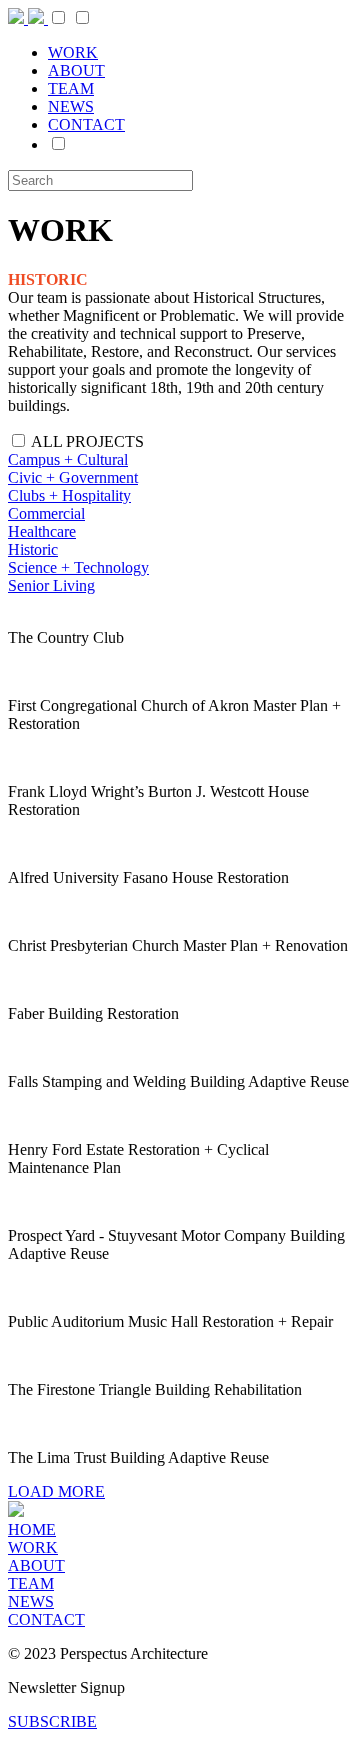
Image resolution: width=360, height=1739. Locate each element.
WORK (73, 52)
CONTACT (86, 124)
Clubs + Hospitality (69, 495)
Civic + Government (73, 477)
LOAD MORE (56, 1491)
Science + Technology (78, 567)
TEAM (71, 88)
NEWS (71, 106)
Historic (33, 549)
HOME (32, 1529)
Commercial (46, 513)
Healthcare (42, 531)
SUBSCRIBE (52, 1721)
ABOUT (76, 70)
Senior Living (51, 585)
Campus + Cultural (68, 459)
